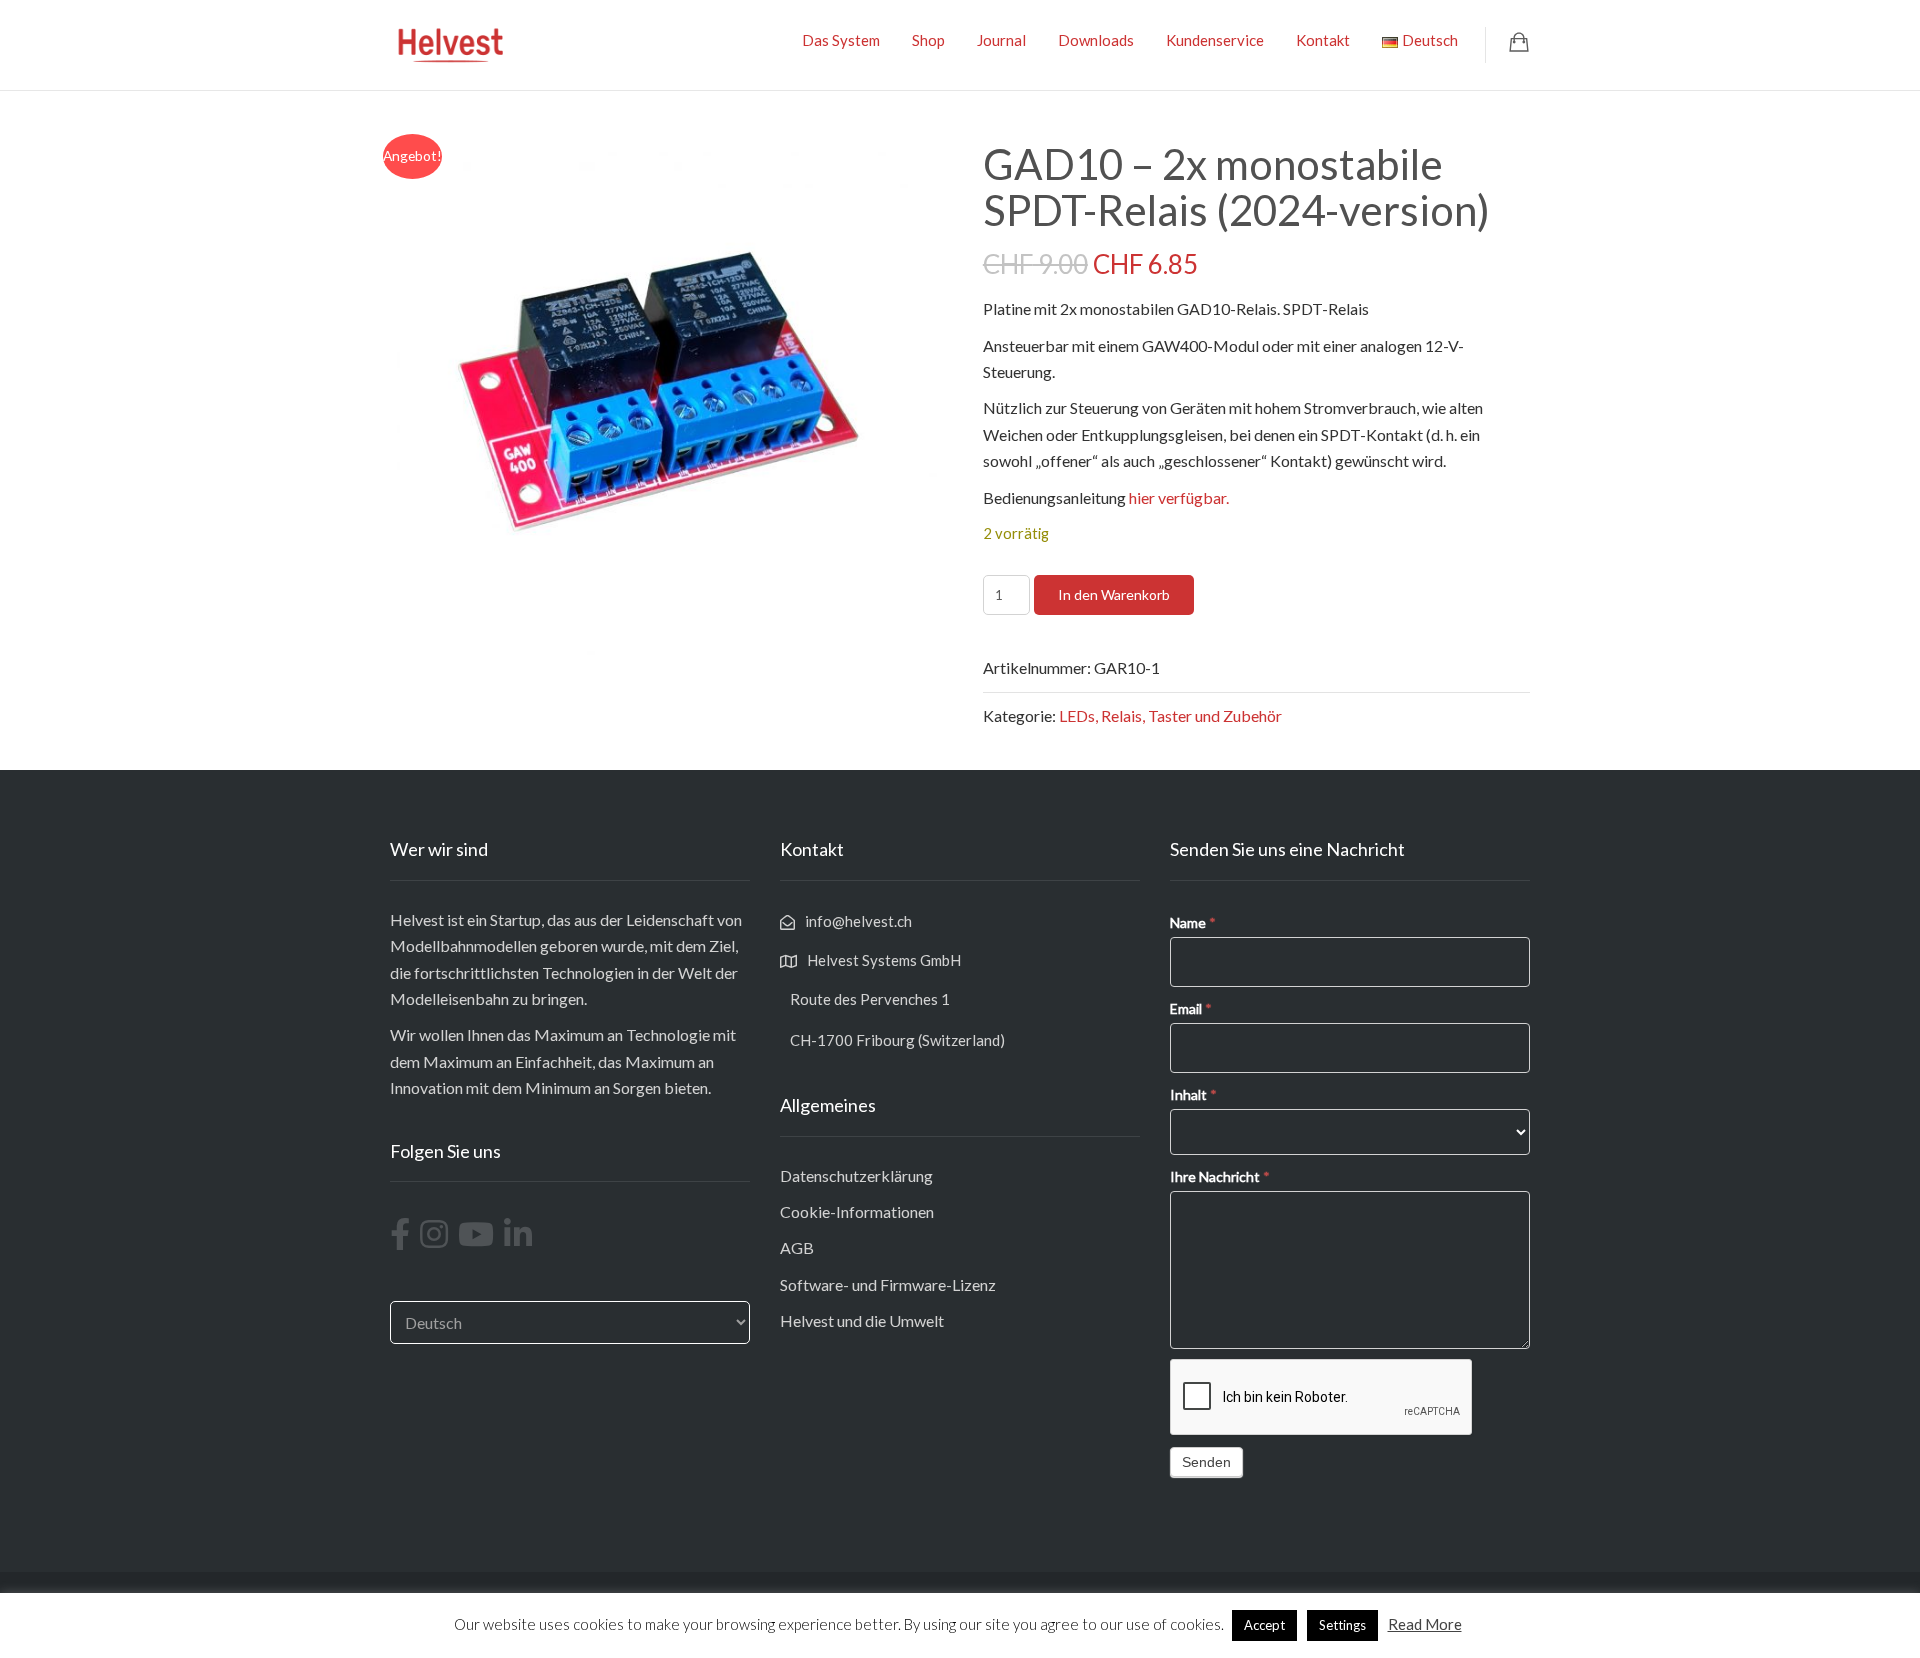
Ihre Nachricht (1220, 1176)
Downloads (1096, 40)
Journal (1001, 40)
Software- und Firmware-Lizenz (888, 1284)
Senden (1206, 1462)
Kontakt (1323, 40)
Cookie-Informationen (857, 1211)
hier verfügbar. (1179, 497)
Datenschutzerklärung (856, 1175)
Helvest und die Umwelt (862, 1320)
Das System (841, 40)
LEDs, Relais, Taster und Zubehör (1170, 715)
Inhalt (1193, 1094)
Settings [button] (1342, 1625)
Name (1193, 922)
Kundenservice (1215, 40)
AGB (797, 1247)
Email (1191, 1008)
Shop (928, 40)
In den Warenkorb (1114, 594)
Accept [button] (1264, 1625)
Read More (1425, 1624)
